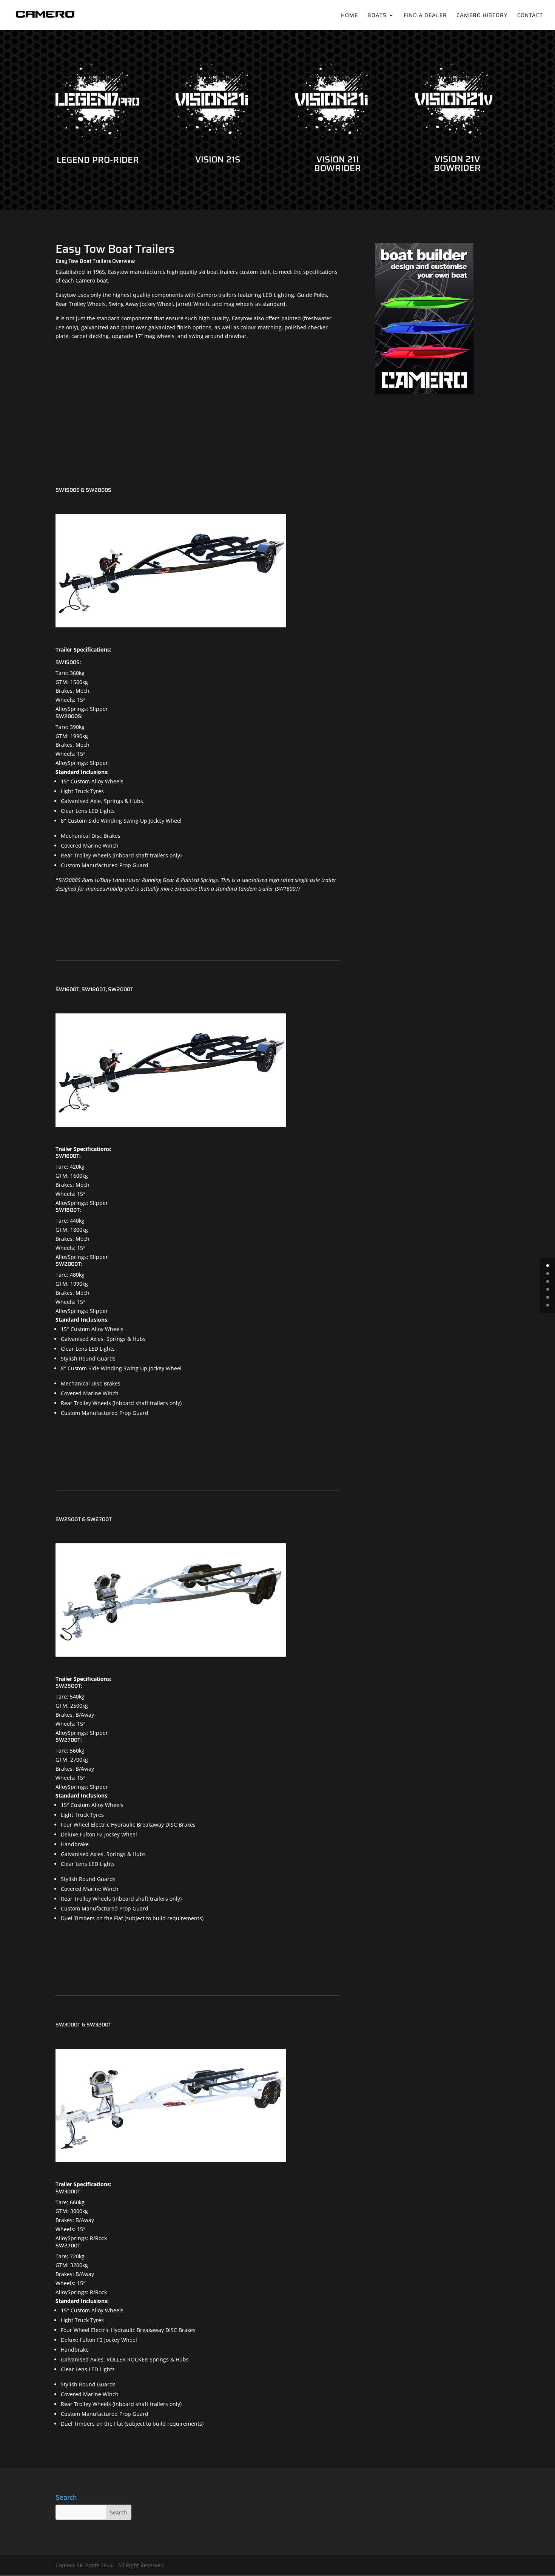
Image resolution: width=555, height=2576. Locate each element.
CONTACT (530, 16)
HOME (349, 16)
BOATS (377, 16)
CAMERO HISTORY (482, 16)
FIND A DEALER (425, 16)
